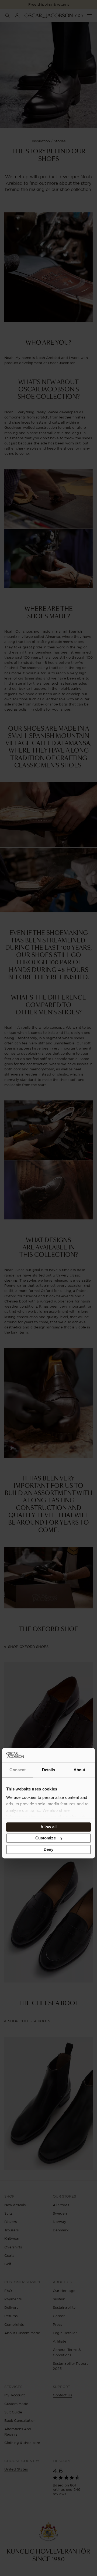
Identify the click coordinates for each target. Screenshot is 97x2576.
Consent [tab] (18, 1770)
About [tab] (79, 1770)
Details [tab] (49, 1770)
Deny (48, 1849)
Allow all (49, 1827)
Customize (46, 1838)
